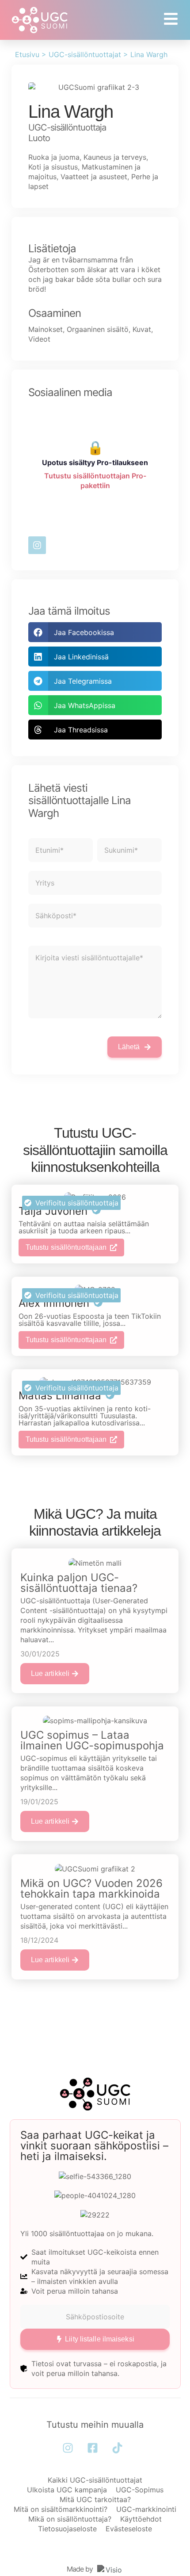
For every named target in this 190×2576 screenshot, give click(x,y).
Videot (39, 339)
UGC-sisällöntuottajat (85, 54)
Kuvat (142, 329)
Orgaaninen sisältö (98, 329)
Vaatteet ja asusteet (94, 177)
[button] (95, 632)
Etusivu (27, 54)
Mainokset (46, 329)
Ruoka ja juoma (54, 157)
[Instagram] (37, 545)
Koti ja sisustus (53, 167)
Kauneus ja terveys (115, 157)
